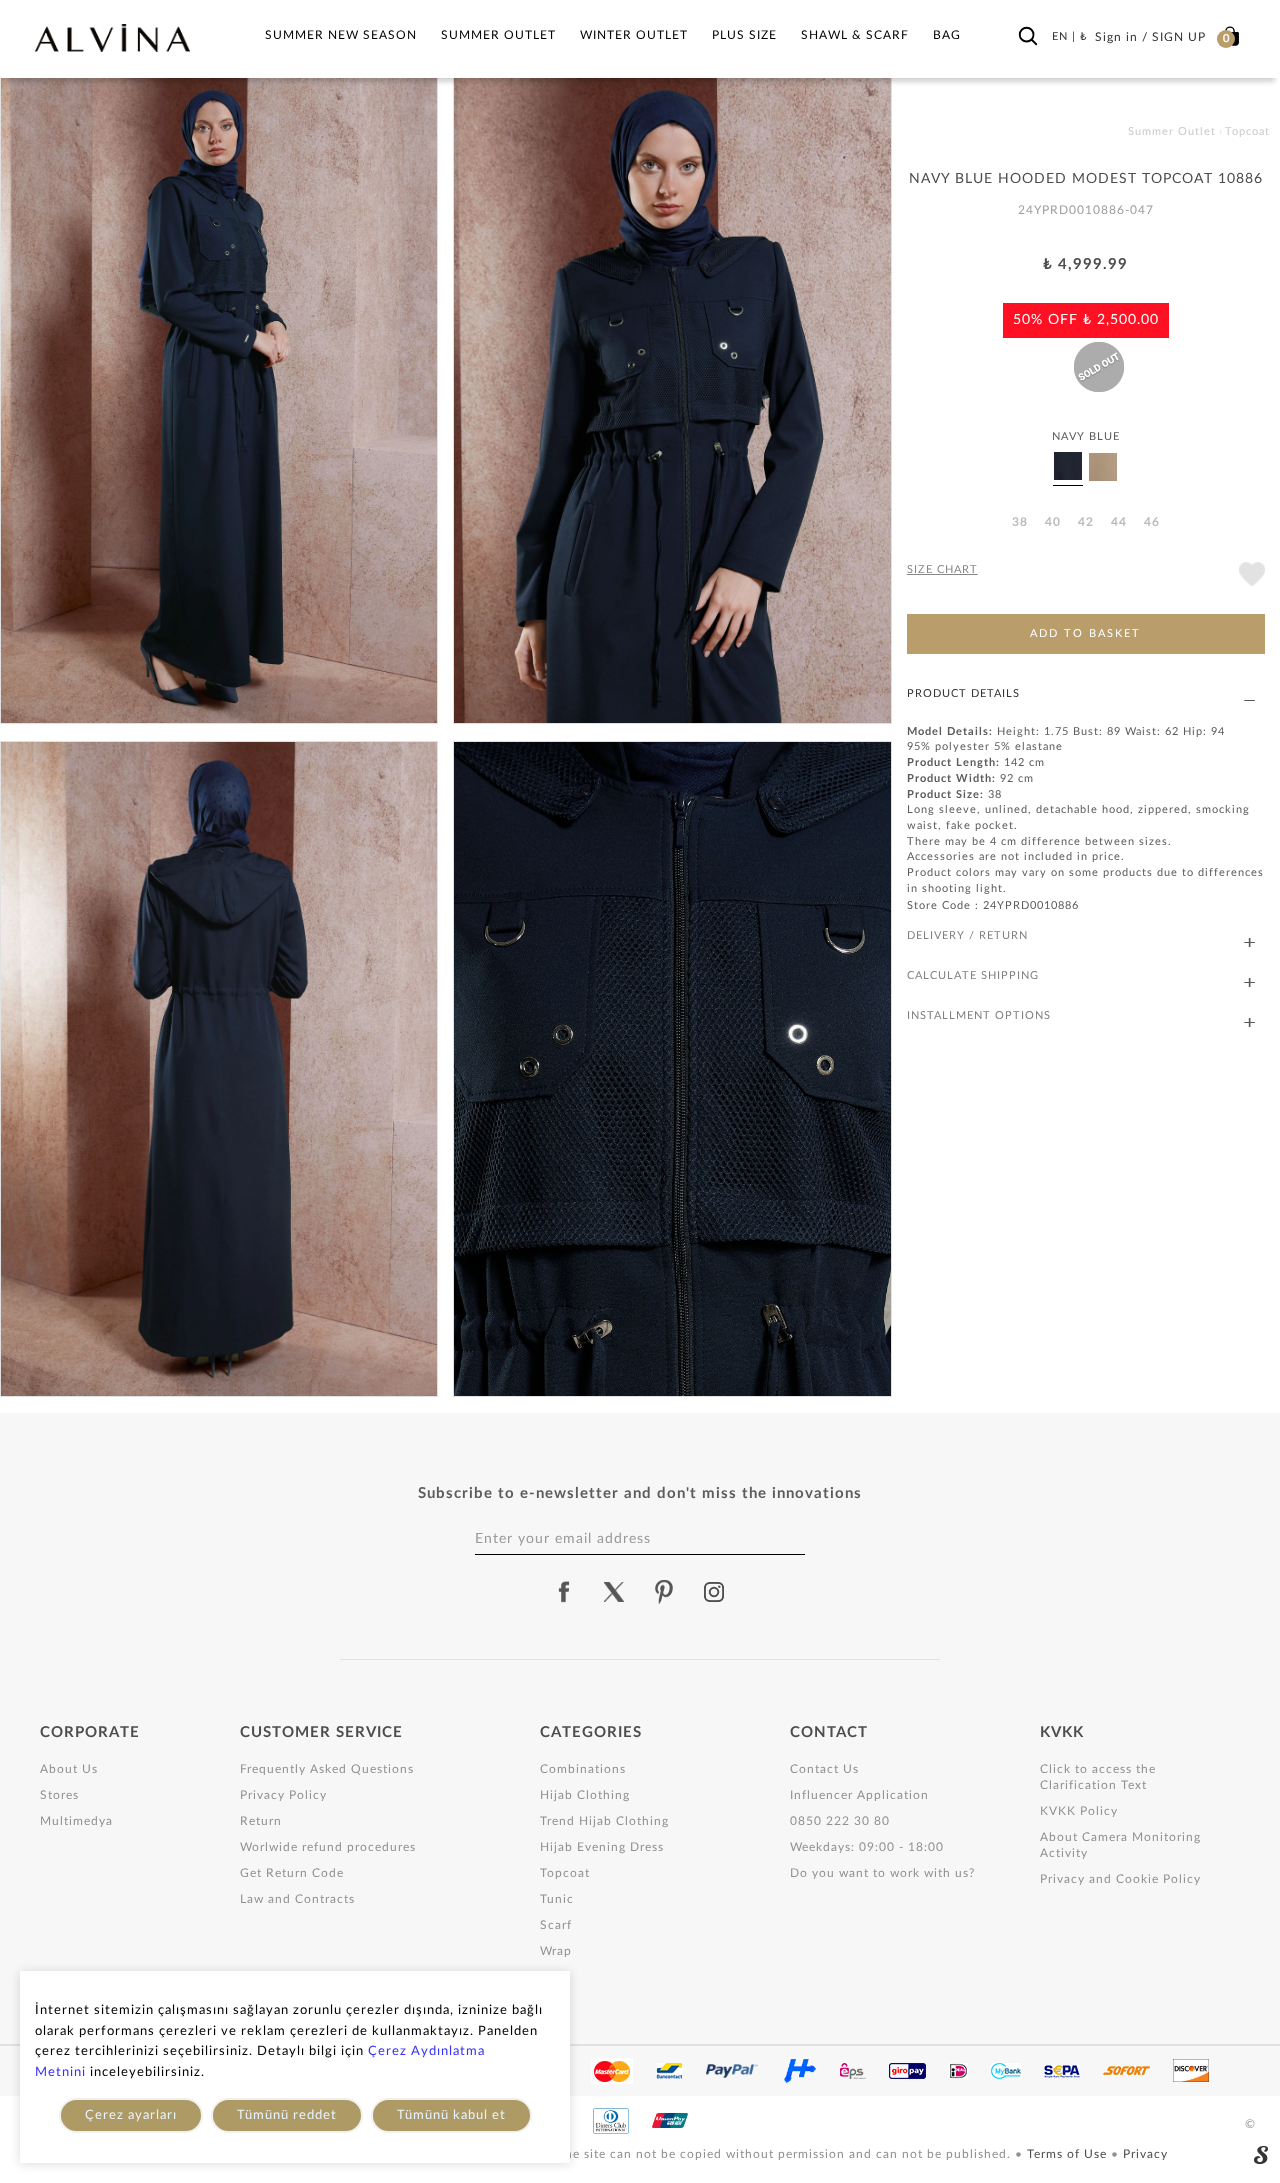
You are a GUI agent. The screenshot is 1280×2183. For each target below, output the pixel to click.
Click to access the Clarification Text (1098, 1777)
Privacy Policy (283, 1795)
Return (261, 1821)
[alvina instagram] (716, 1592)
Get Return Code (292, 1873)
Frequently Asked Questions (327, 1769)
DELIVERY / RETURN (967, 935)
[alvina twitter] (614, 1592)
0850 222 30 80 (840, 1821)
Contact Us (824, 1769)
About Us (69, 1769)
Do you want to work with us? (882, 1873)
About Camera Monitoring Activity (1120, 1845)
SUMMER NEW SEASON (341, 35)
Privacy (1145, 2154)
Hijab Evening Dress (602, 1847)
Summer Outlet (498, 35)
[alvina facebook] (564, 1592)
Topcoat (565, 1873)
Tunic (557, 1899)
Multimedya (76, 1821)
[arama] (1028, 37)
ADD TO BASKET (1085, 633)
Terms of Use (1069, 2154)
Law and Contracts (297, 1899)
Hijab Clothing (585, 1795)
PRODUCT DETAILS (963, 693)
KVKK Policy (1079, 1811)
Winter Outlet (634, 35)
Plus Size (744, 35)
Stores (59, 1795)
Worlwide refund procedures (328, 1847)
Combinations (583, 1769)
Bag (947, 35)
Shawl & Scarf (855, 35)
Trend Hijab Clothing (604, 1821)
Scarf (556, 1925)
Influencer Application (859, 1795)
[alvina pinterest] (664, 1592)
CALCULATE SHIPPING (973, 975)
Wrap (556, 1951)
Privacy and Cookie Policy (1120, 1879)
